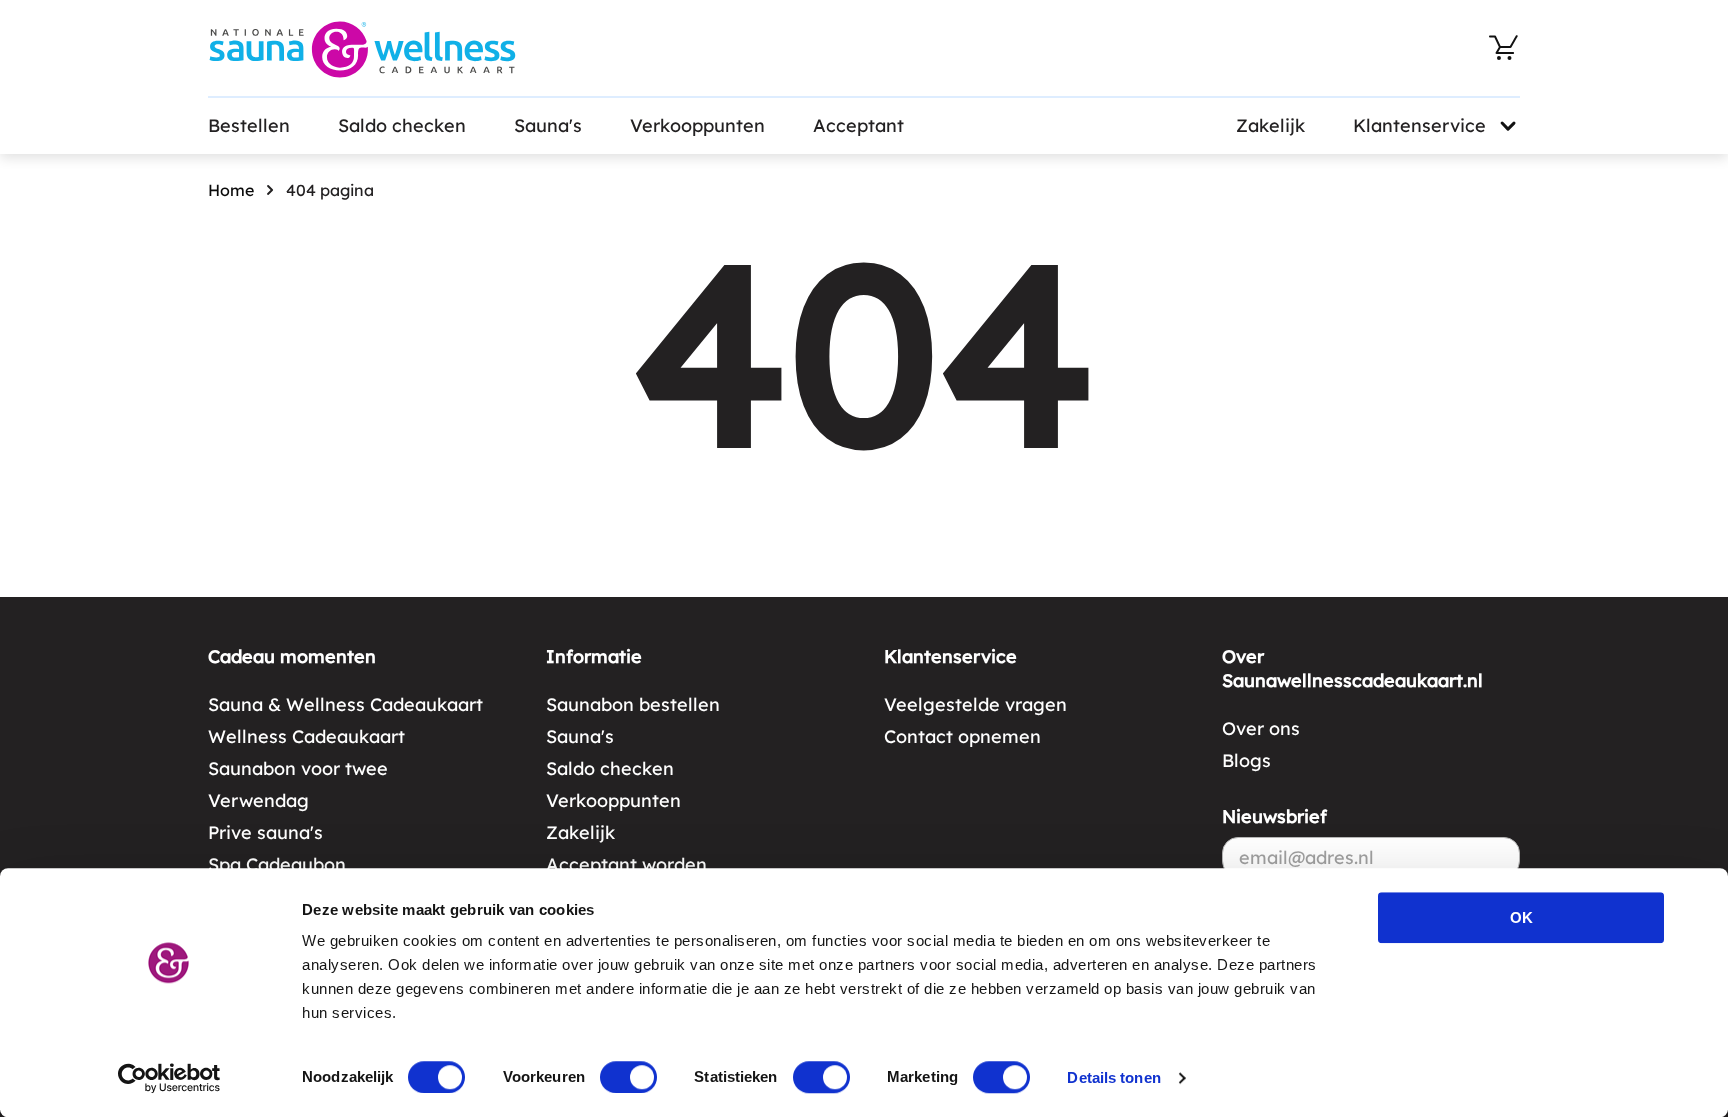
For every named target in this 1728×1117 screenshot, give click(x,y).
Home (231, 190)
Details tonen (1113, 1077)
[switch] (628, 1077)
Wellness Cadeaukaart (306, 736)
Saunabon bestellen (633, 704)
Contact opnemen (962, 736)
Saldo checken (402, 125)
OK (1521, 917)
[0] (1504, 48)
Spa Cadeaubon (277, 864)
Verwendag (258, 800)
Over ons (1261, 728)
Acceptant (858, 125)
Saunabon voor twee (298, 768)
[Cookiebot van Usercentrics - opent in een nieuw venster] (169, 1078)
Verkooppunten (697, 125)
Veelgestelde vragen (975, 704)
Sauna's (548, 125)
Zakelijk (1270, 125)
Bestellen (249, 125)
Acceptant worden (626, 864)
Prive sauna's (265, 832)
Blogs (1246, 760)
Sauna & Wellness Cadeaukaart (345, 704)
